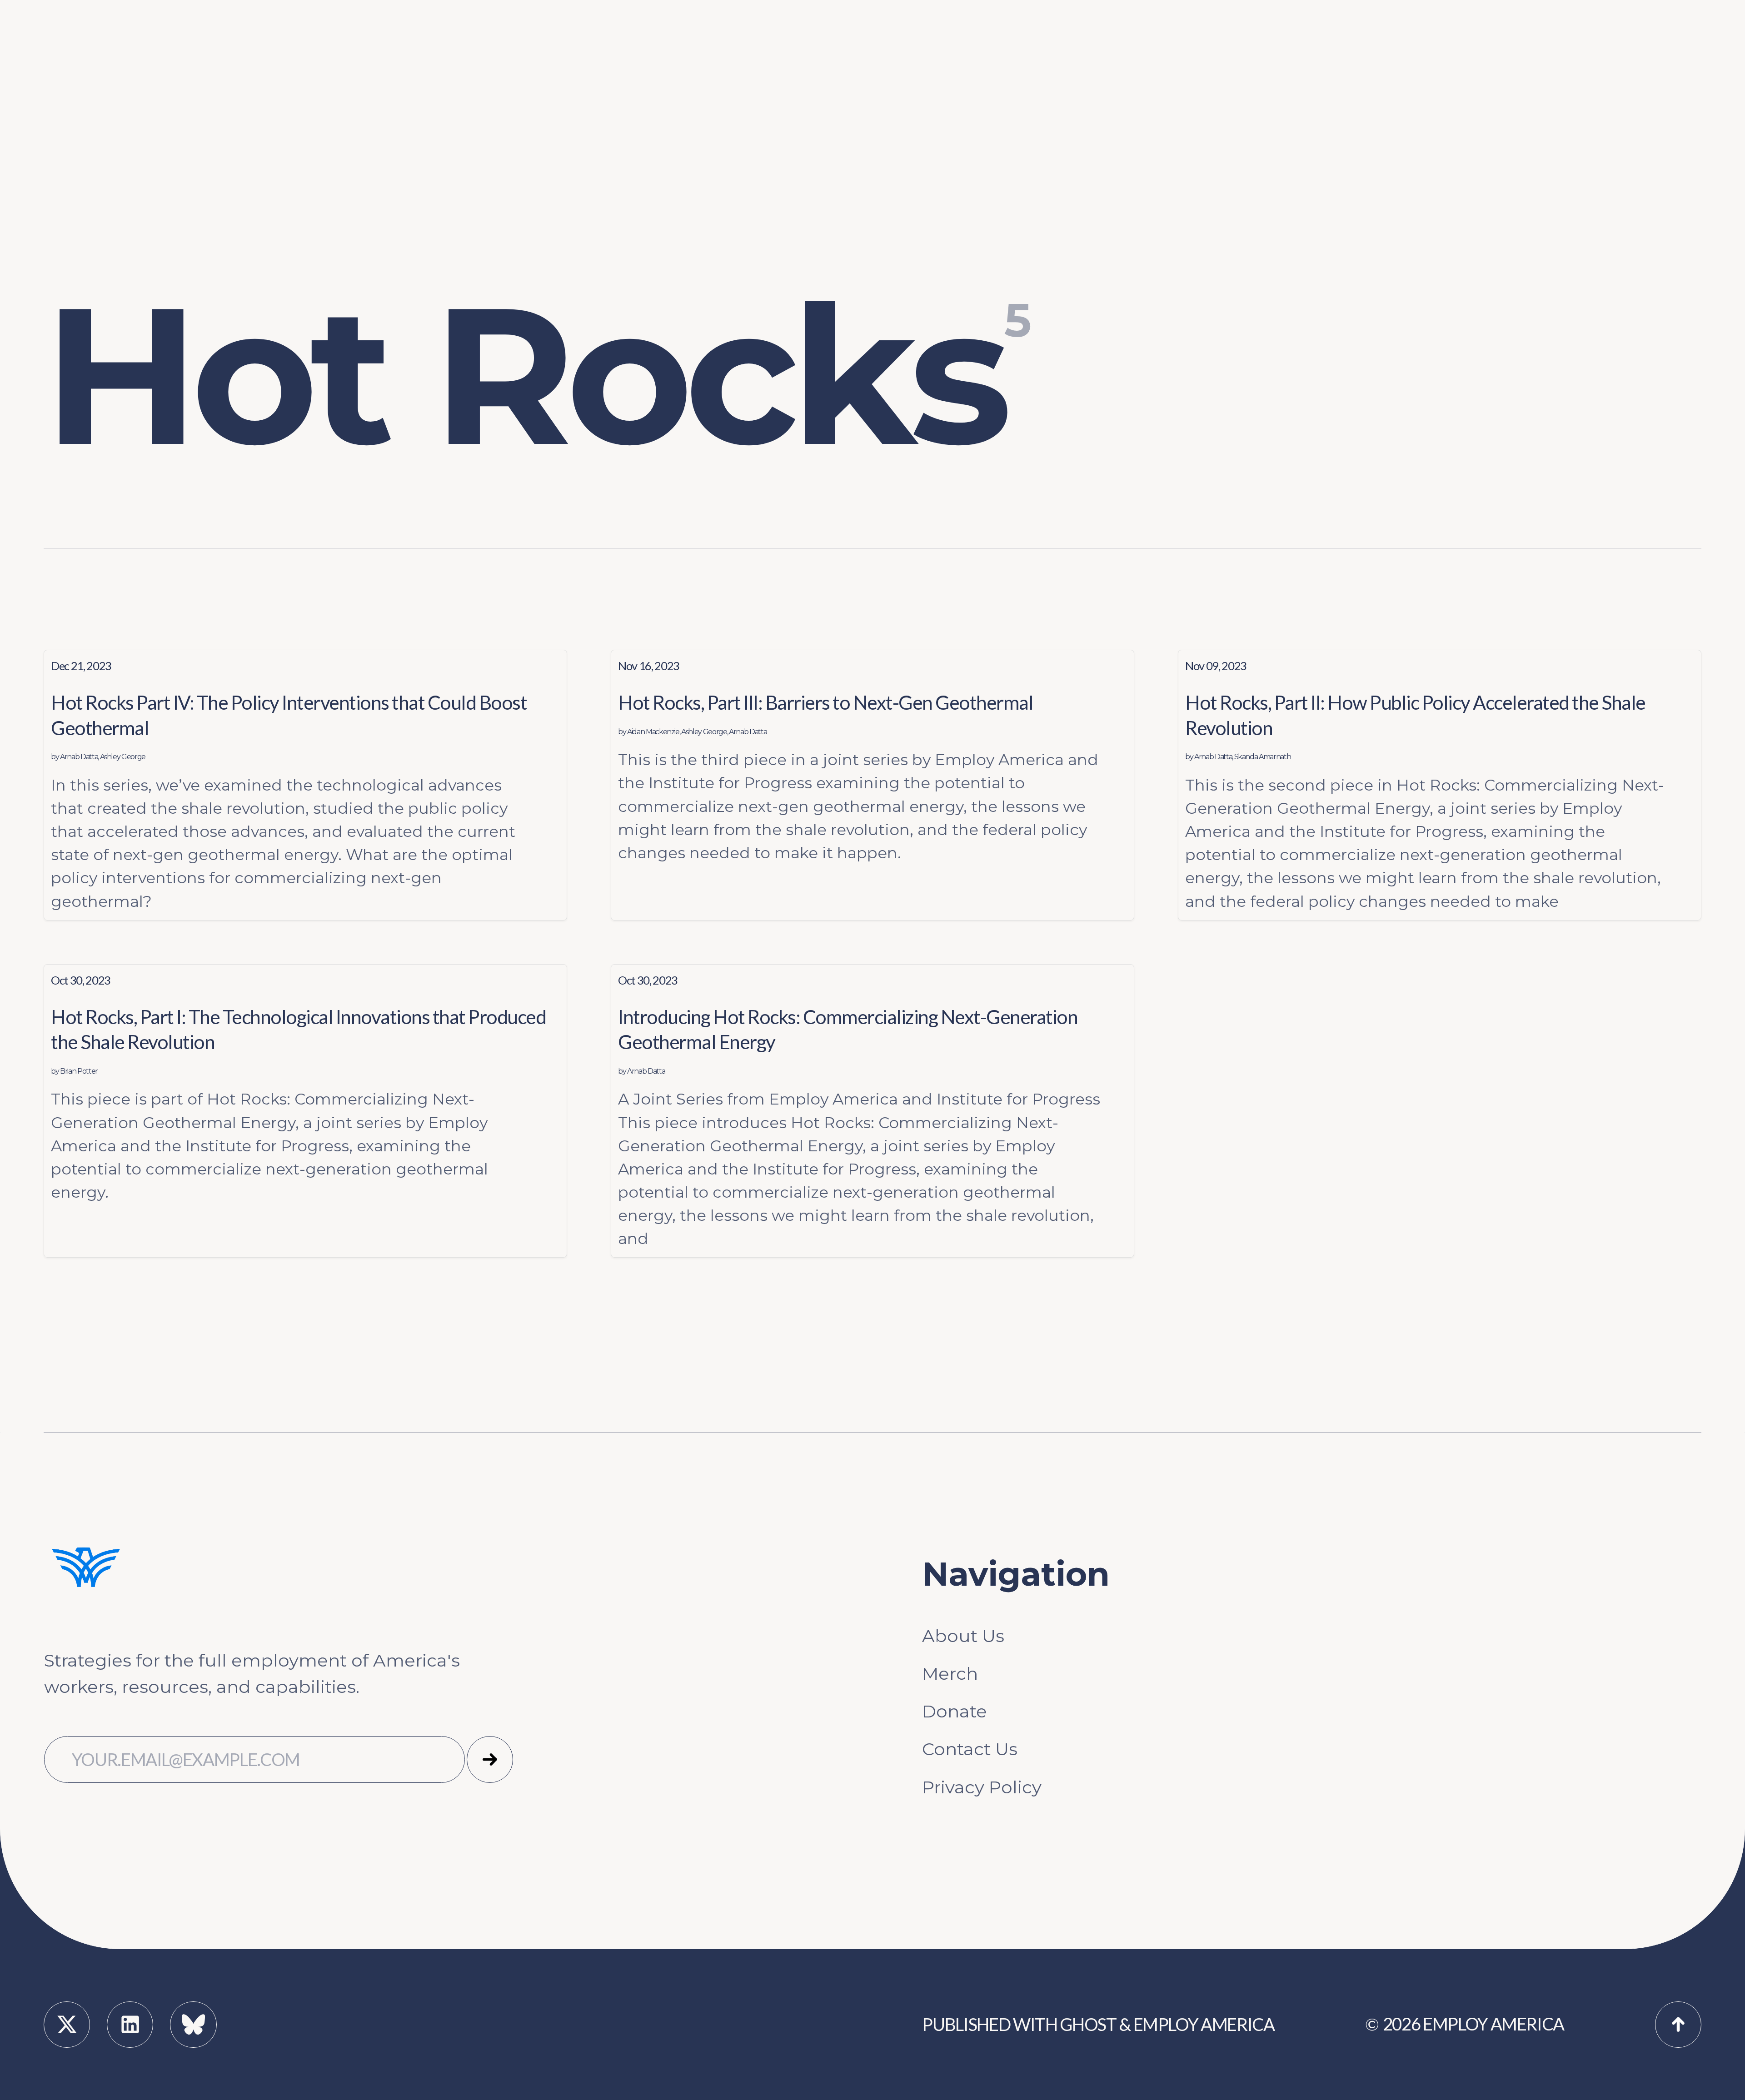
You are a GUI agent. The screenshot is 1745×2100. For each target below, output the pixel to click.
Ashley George (123, 757)
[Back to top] (1678, 2025)
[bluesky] (193, 2025)
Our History (621, 22)
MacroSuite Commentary (1394, 191)
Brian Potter (79, 1071)
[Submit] (490, 1759)
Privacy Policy (982, 1787)
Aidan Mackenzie (653, 732)
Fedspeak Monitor (1363, 64)
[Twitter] (67, 2025)
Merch (950, 1674)
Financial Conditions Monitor (1410, 22)
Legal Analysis (1171, 22)
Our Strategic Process (666, 64)
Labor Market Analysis (801, 107)
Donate (955, 1711)
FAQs (595, 107)
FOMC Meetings (775, 22)
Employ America (1204, 2024)
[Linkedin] (130, 2025)
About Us (963, 1636)
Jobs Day (744, 64)
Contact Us (970, 1749)
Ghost (1088, 2024)
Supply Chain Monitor (1379, 149)
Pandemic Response (795, 149)
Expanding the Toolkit (1206, 64)
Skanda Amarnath (1263, 757)
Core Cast (1326, 107)
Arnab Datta (79, 757)
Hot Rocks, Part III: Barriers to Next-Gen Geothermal (825, 702)
